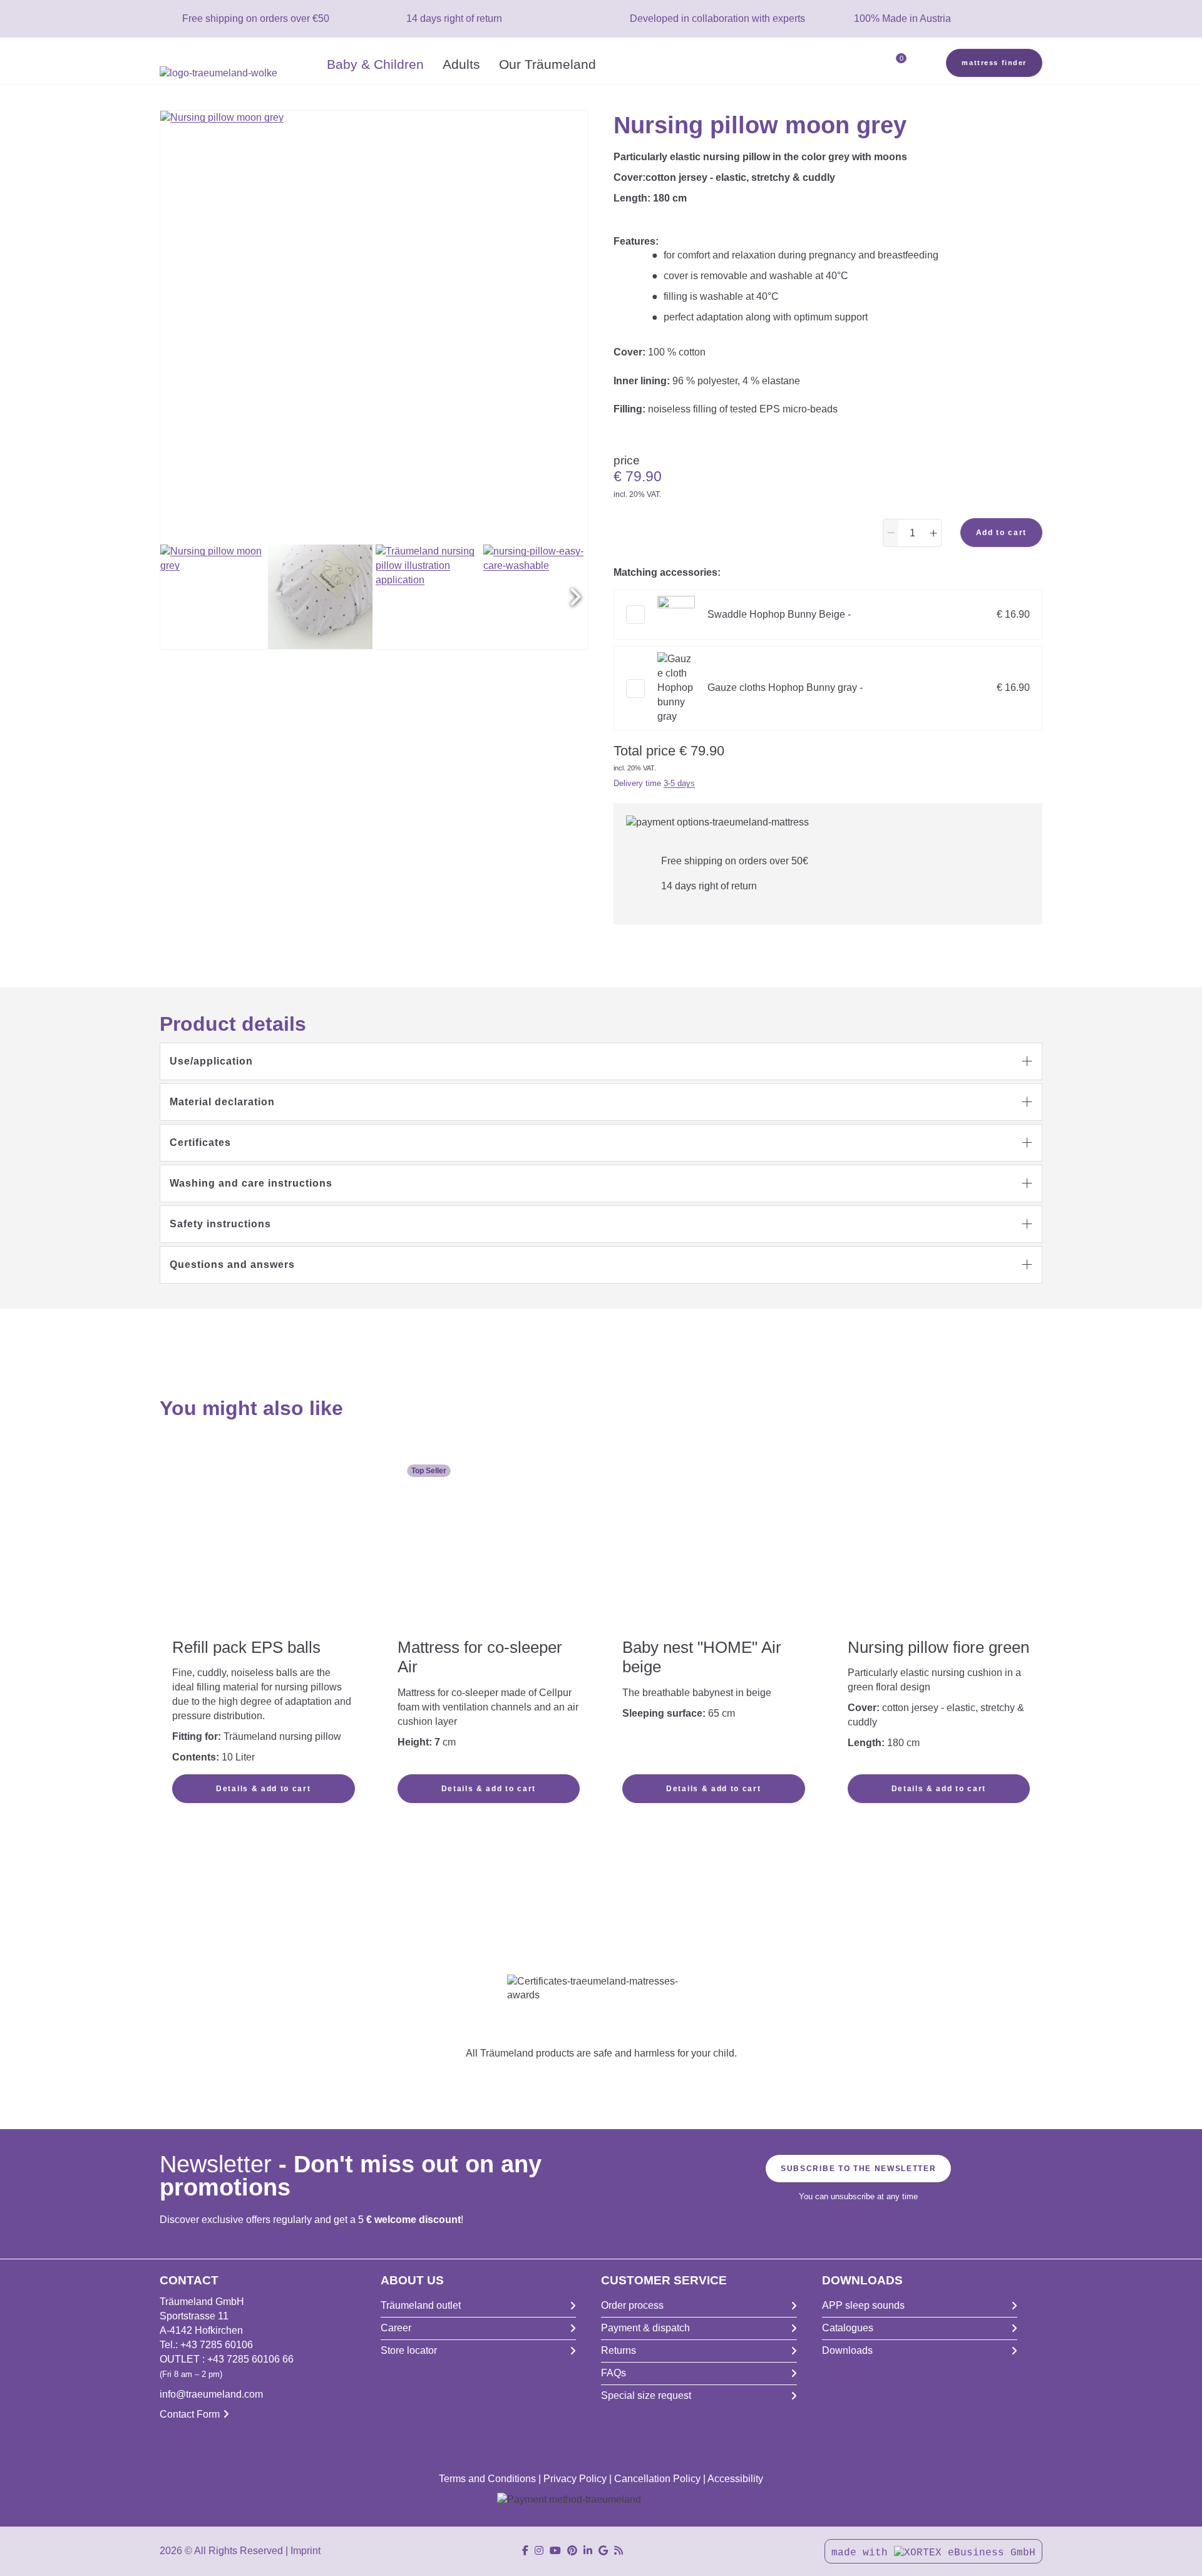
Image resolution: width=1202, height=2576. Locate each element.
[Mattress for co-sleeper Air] (489, 1528)
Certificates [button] (200, 1142)
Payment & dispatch (645, 2328)
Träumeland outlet (421, 2305)
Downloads (847, 2350)
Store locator (409, 2350)
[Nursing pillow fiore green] (939, 1546)
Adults (461, 64)
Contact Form (190, 2414)
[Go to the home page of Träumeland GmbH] (239, 74)
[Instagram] (539, 2551)
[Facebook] (525, 2551)
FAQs (614, 2373)
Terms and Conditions (487, 2479)
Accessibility (735, 2479)
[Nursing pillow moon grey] (213, 597)
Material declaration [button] (222, 1102)
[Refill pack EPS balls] (264, 1529)
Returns (619, 2350)
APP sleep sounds (863, 2305)
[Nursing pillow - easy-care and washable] (536, 597)
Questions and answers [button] (232, 1265)
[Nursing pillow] (428, 597)
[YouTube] (555, 2551)
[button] (575, 597)
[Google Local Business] (603, 2551)
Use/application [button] (211, 1061)
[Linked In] (588, 2551)
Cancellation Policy (657, 2479)
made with (863, 2553)
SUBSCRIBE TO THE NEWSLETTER (858, 2169)
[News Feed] (619, 2551)
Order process (632, 2305)
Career (396, 2328)
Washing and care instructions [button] (251, 1183)
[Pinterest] (572, 2551)
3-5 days (679, 783)
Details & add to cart (263, 1789)
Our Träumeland (547, 64)
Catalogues (848, 2328)
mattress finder (994, 63)
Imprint (306, 2551)
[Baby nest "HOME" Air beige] (714, 1546)
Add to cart (1001, 533)
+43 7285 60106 (217, 2345)
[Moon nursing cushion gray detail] (320, 597)
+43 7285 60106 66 (250, 2359)
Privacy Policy (575, 2479)
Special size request (646, 2395)
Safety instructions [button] (220, 1224)
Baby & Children (375, 64)
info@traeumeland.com (211, 2394)
